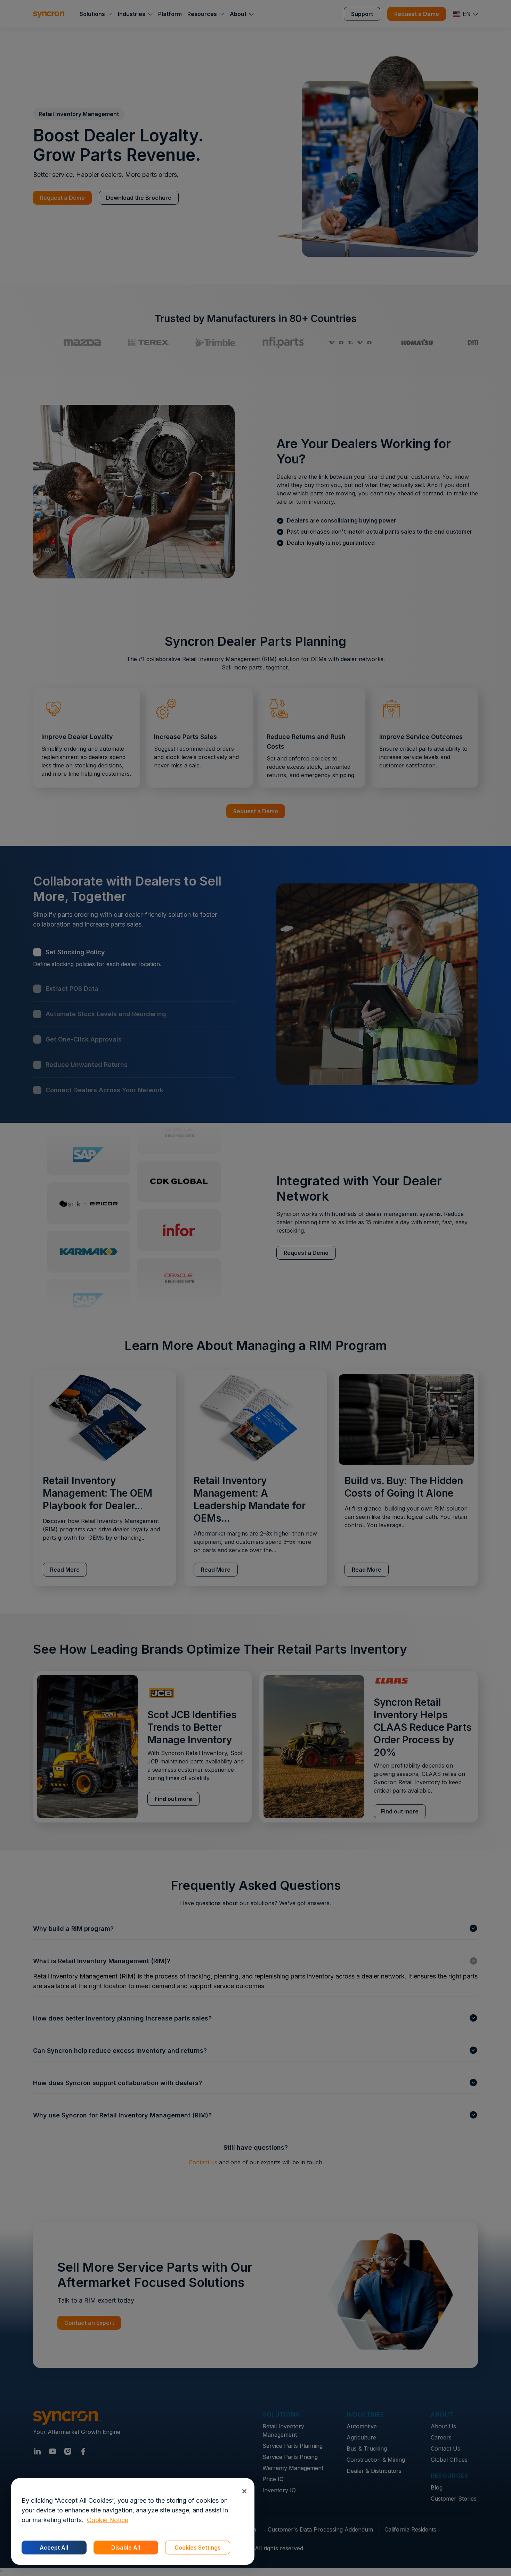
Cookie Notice (108, 2520)
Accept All (54, 2548)
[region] (133, 2521)
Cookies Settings (198, 2548)
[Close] (244, 2491)
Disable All (126, 2548)
